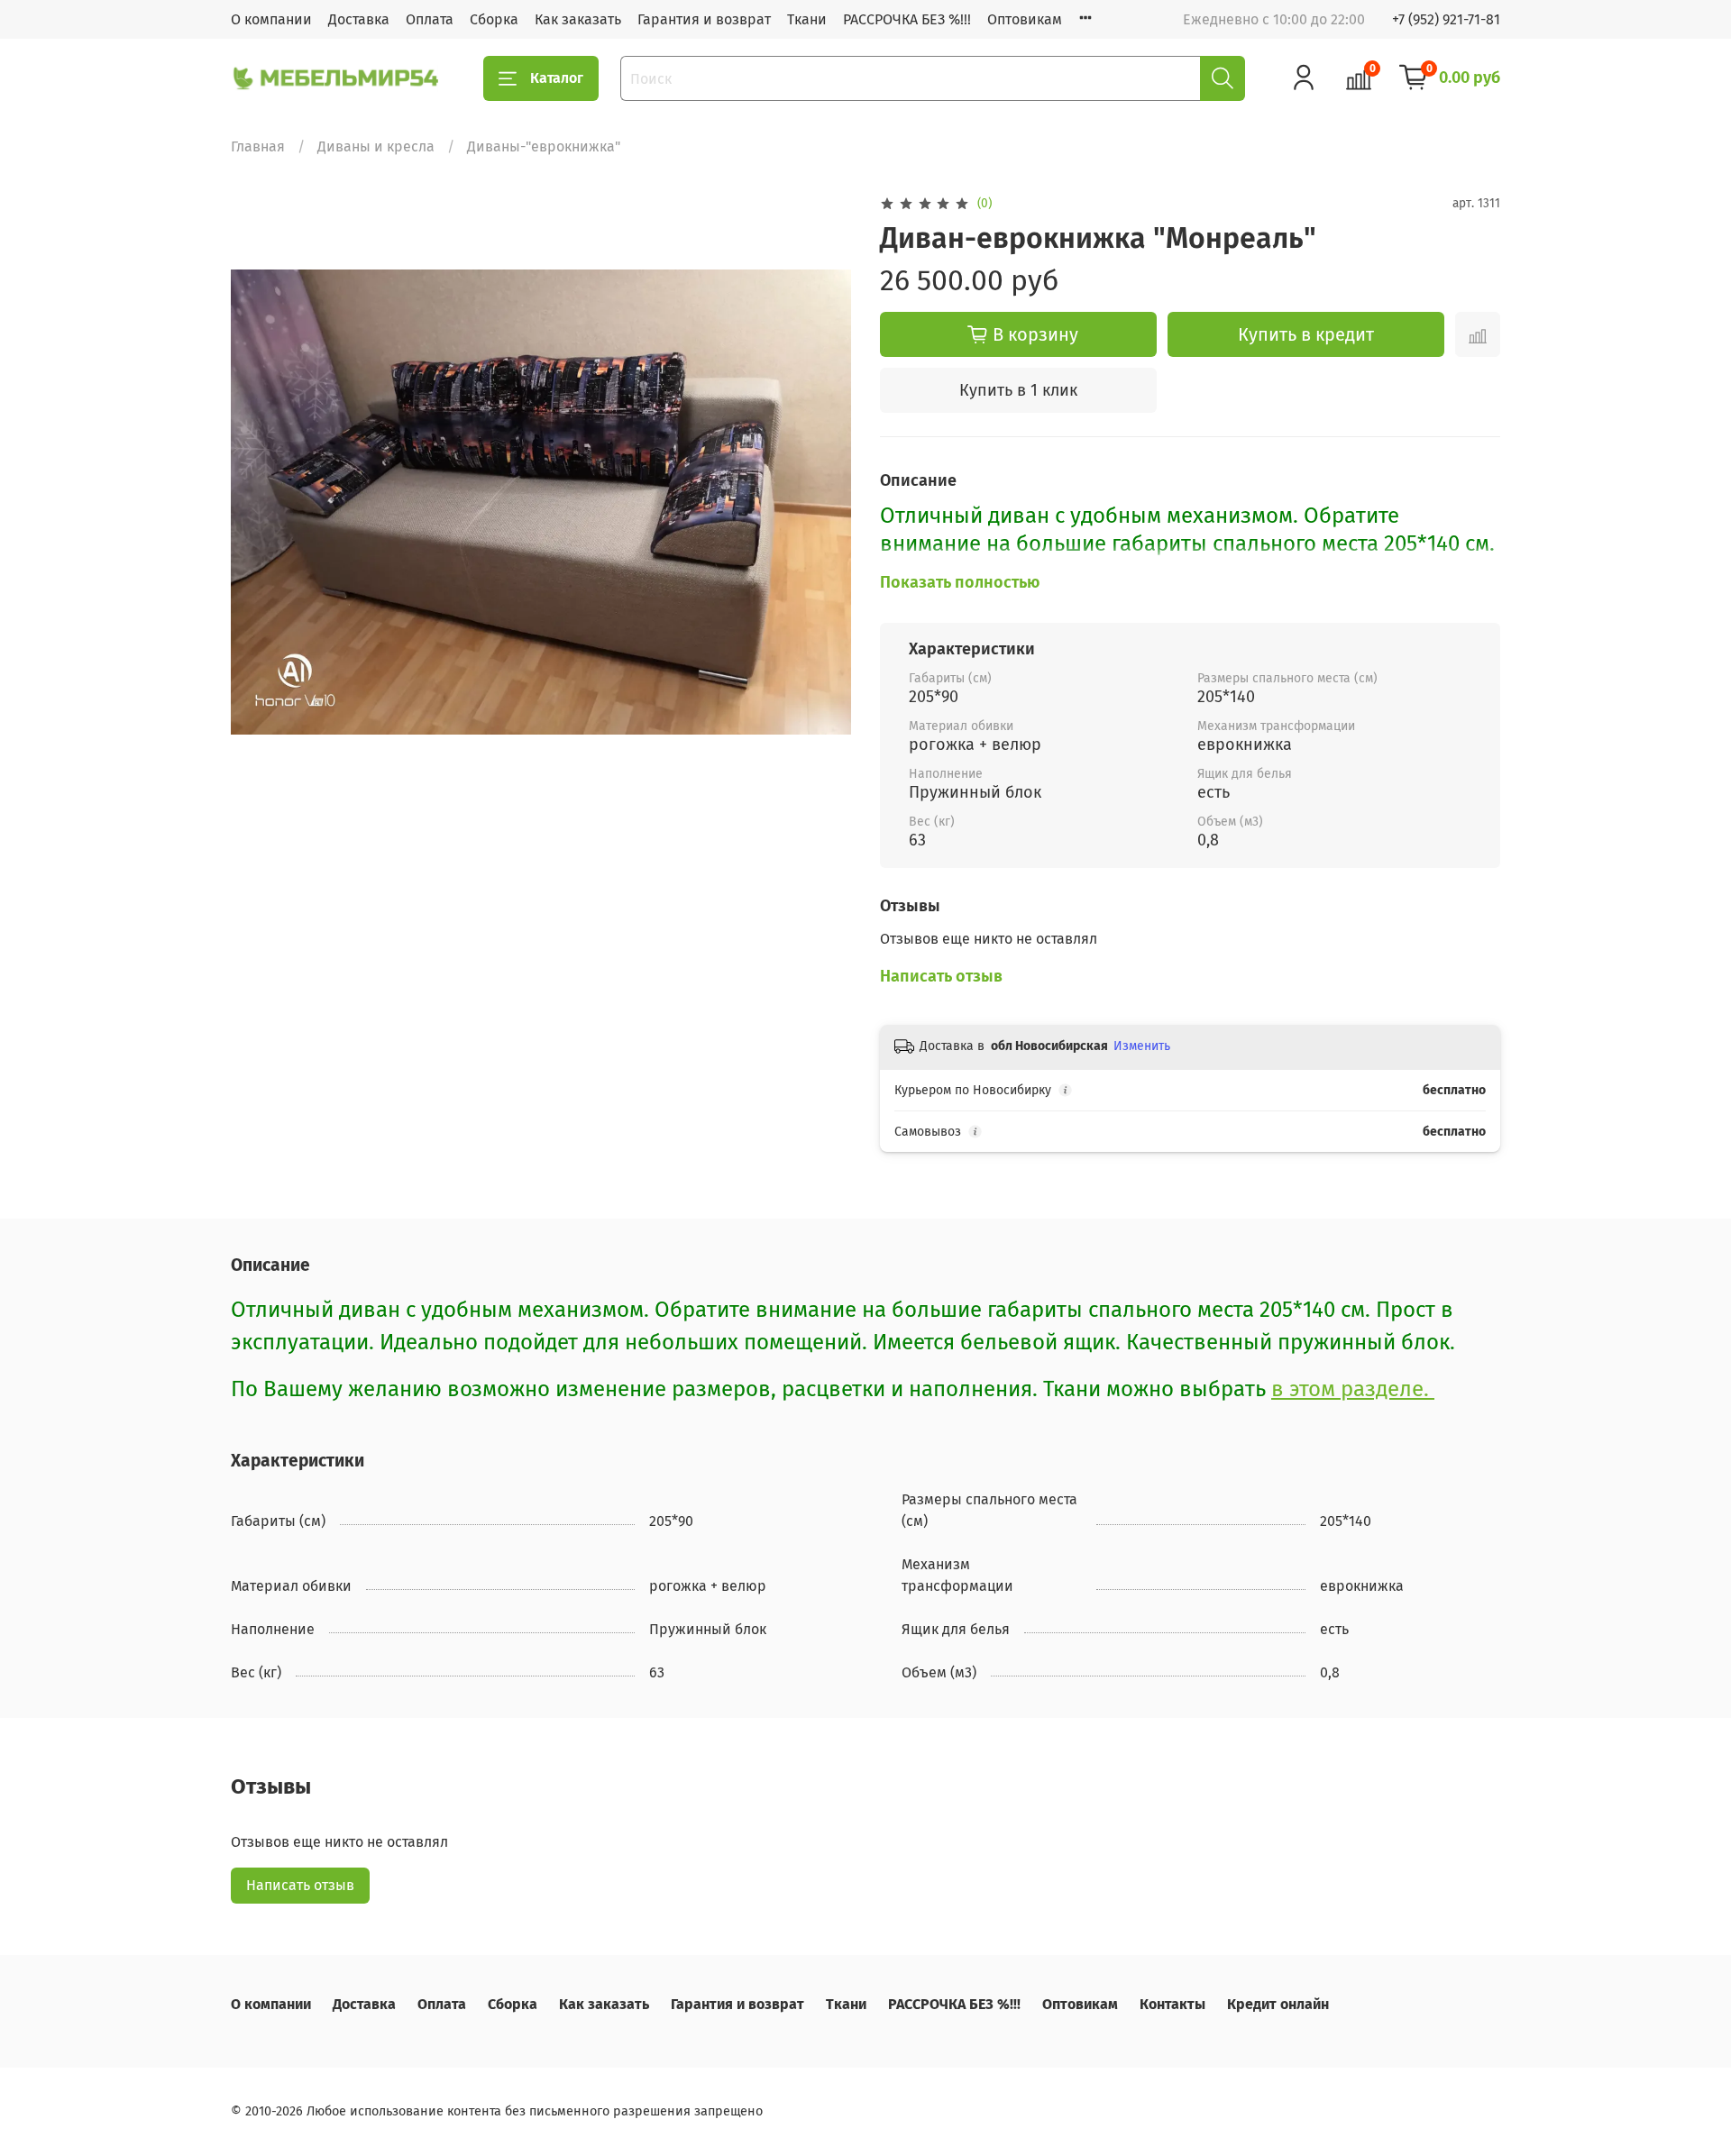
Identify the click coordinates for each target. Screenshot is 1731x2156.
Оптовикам (1025, 19)
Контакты (1172, 2004)
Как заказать (578, 19)
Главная (258, 146)
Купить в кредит (1306, 334)
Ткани (807, 19)
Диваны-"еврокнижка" (544, 146)
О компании (271, 19)
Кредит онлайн (1278, 2004)
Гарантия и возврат (704, 19)
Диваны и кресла (376, 146)
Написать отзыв (300, 1885)
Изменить (1142, 1046)
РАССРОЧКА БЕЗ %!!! (907, 19)
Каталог (557, 78)
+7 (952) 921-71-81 (1446, 19)
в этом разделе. (1353, 1389)
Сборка (494, 19)
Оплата (430, 19)
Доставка (359, 19)
